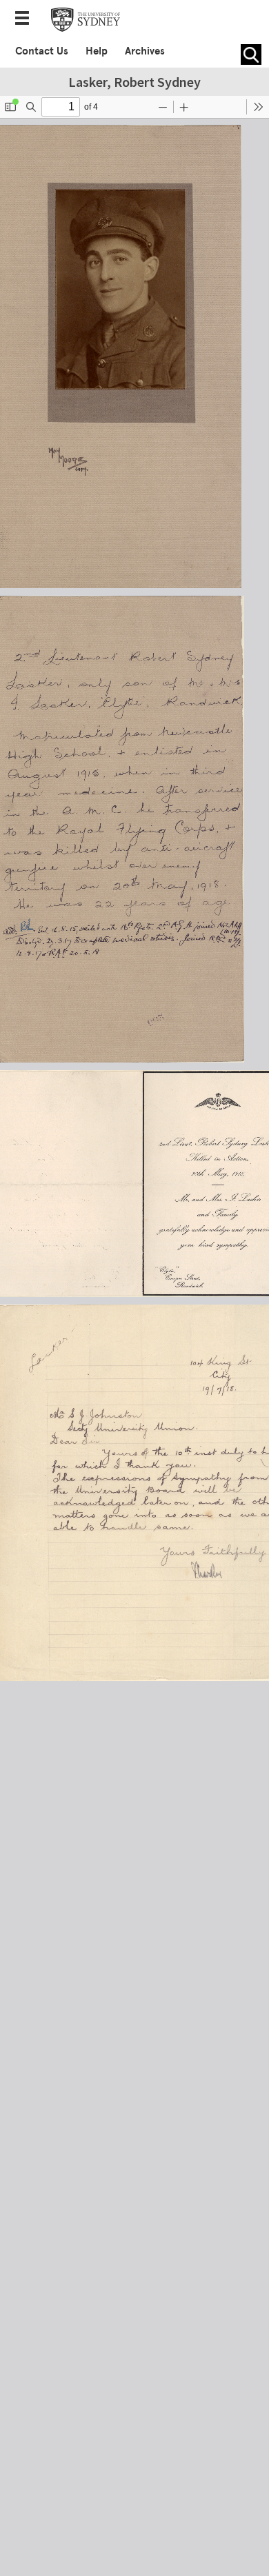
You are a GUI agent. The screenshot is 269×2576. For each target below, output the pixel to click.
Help (97, 51)
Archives (145, 51)
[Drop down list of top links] (26, 19)
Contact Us (42, 51)
